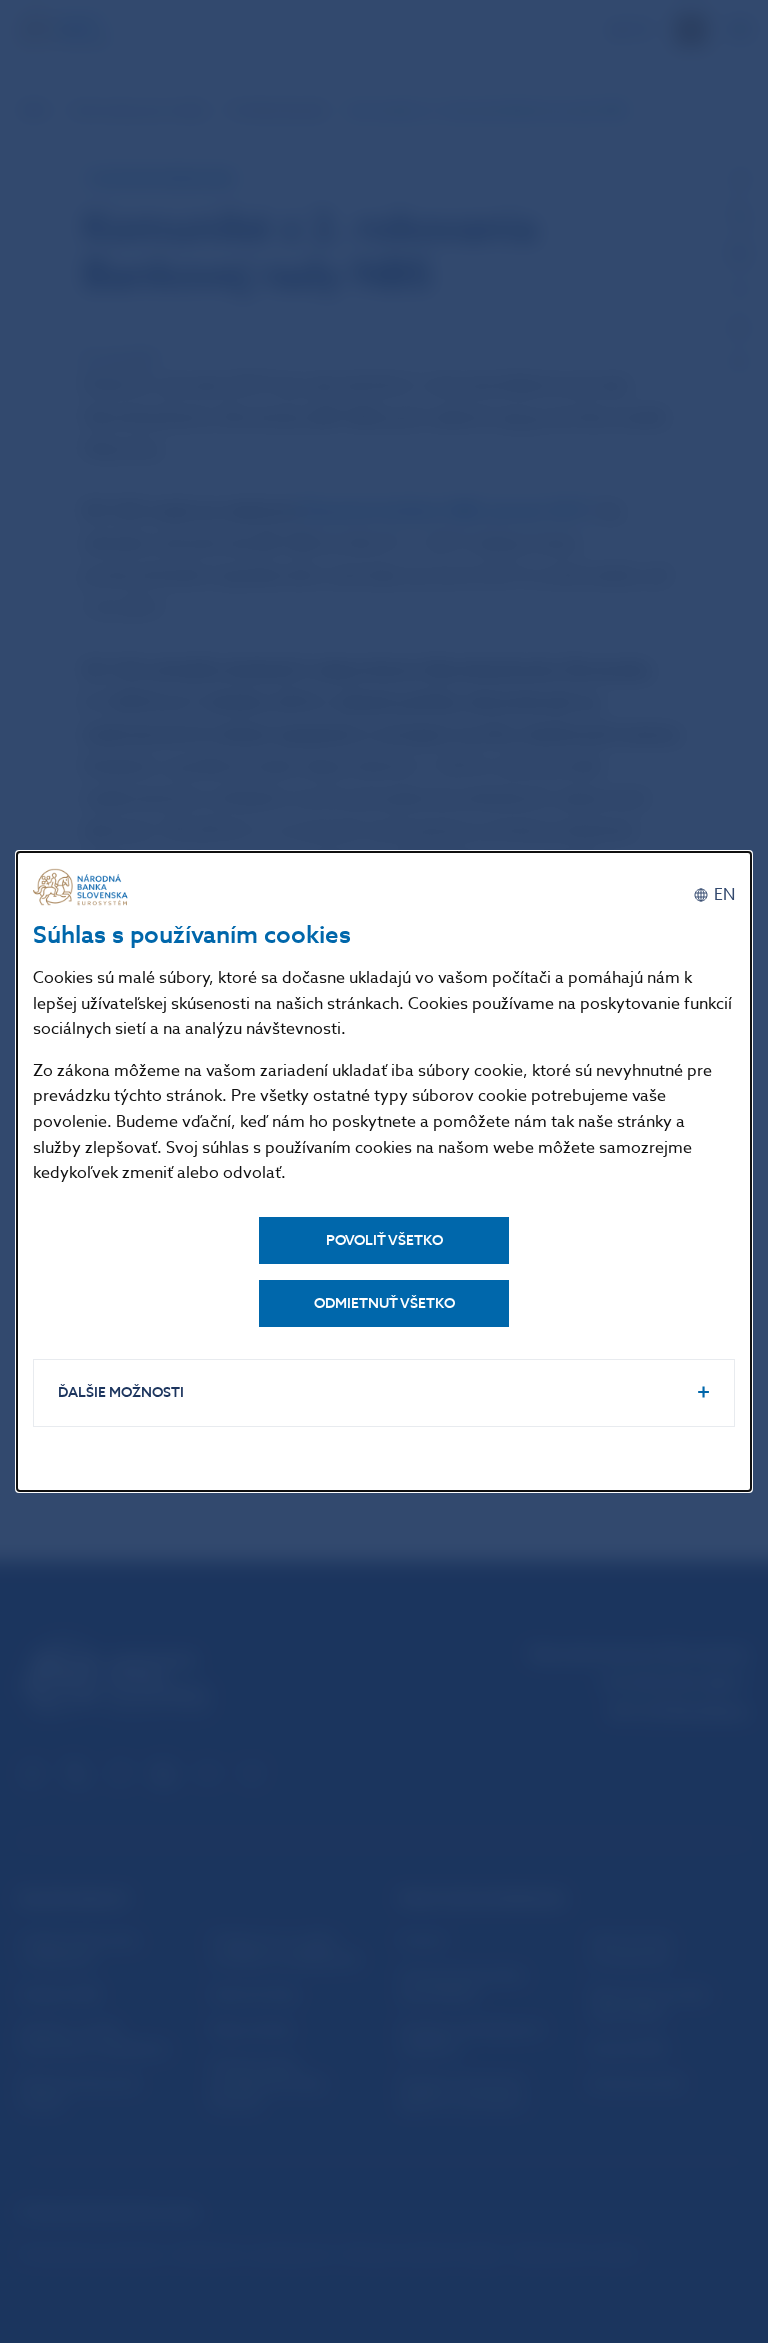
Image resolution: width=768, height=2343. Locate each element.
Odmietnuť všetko (384, 1303)
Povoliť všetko (384, 1240)
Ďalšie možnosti (121, 1392)
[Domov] (83, 887)
